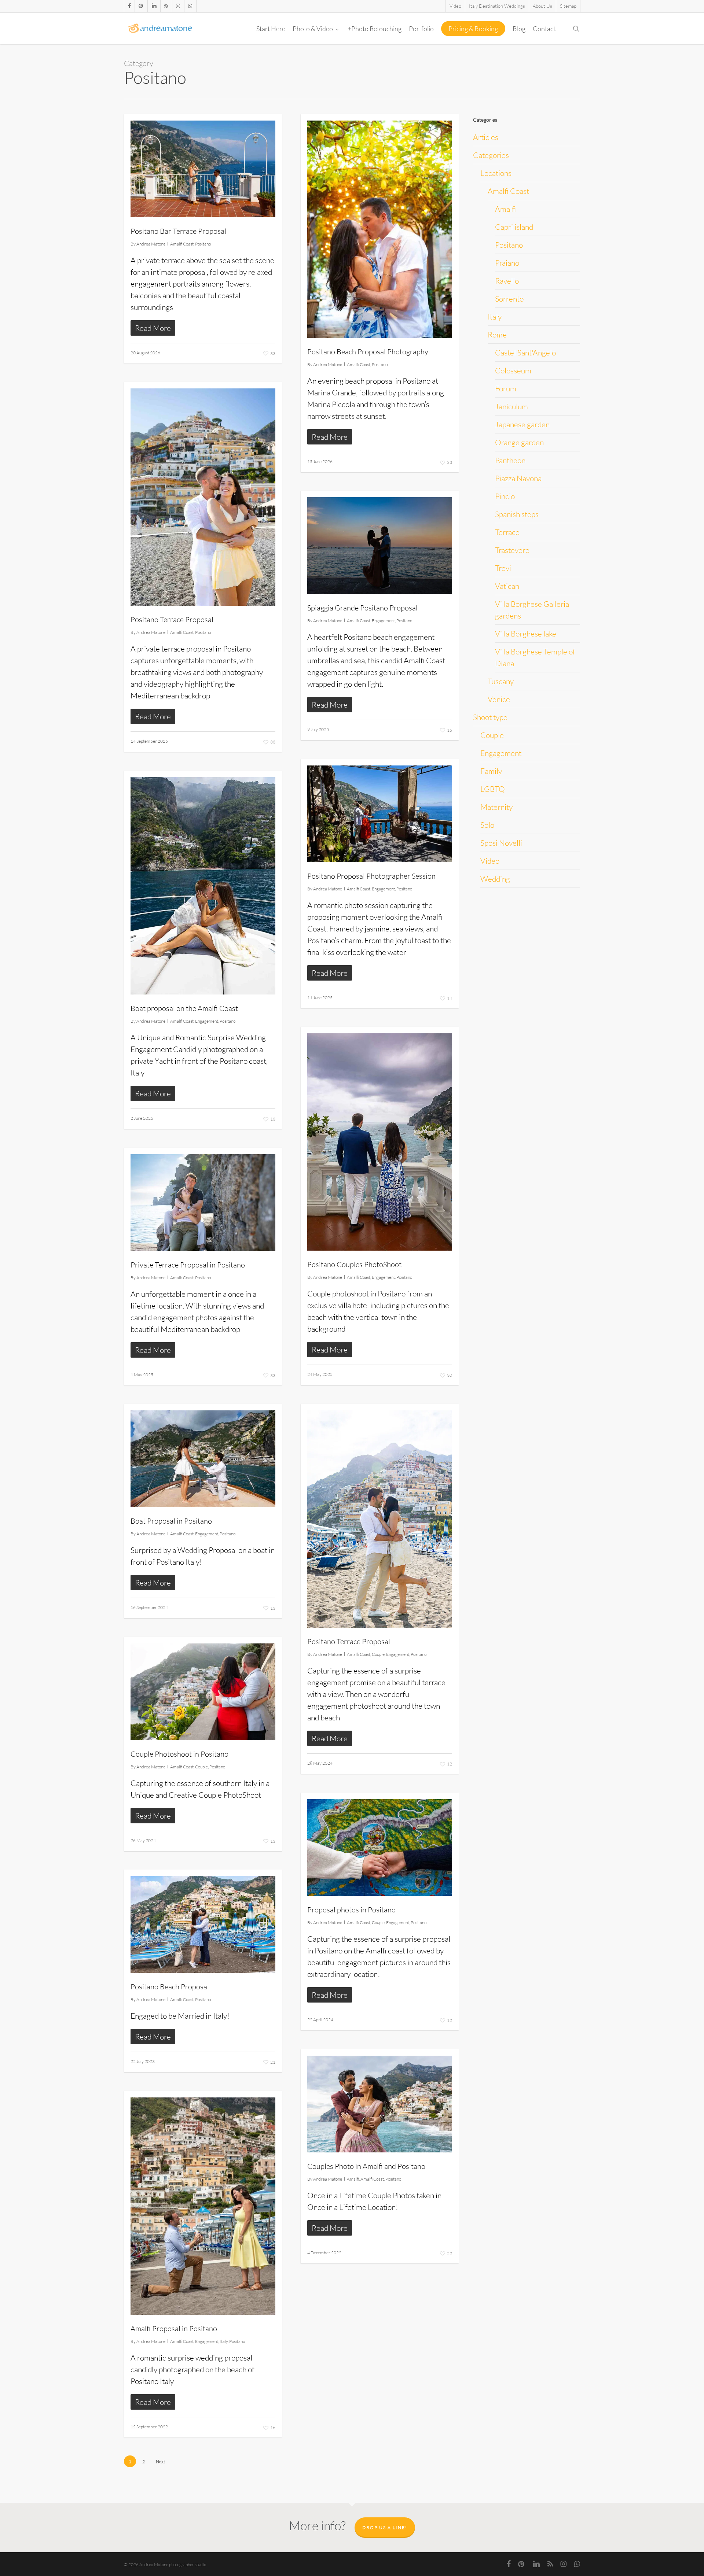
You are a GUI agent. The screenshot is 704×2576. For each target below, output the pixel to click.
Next (160, 2461)
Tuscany (501, 681)
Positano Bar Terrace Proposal (178, 231)
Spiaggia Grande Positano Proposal (362, 608)
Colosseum (513, 370)
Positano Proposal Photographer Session (371, 876)
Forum (506, 388)
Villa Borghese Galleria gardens (532, 610)
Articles (486, 137)
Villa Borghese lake (526, 634)
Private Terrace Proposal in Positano (188, 1265)
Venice (499, 699)
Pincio (505, 496)
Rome (497, 335)
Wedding (495, 879)
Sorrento (509, 299)
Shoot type (490, 717)
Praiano (507, 263)
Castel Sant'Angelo (525, 353)
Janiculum (511, 406)
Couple (378, 1654)
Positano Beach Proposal (170, 1987)
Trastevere (512, 550)
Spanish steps (517, 514)
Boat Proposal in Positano (171, 1521)
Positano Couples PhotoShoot (354, 1264)
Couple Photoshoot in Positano (179, 1754)
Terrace (507, 532)
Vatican (507, 586)
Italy (224, 2341)
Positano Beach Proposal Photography (368, 352)
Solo (487, 825)
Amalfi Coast (182, 244)
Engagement (383, 621)
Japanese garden (522, 424)
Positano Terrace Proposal (172, 619)
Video (490, 861)
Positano (203, 244)
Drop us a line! (385, 2527)
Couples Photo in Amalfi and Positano (366, 2166)
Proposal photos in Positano (351, 1910)
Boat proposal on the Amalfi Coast (184, 1008)
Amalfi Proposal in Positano (174, 2328)
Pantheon (510, 460)
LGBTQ (493, 789)
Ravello (507, 281)
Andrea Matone (151, 244)
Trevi (503, 568)
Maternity (496, 807)
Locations (496, 173)
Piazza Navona (518, 478)
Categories (491, 155)
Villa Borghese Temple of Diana (535, 657)
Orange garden (519, 442)
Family (491, 771)
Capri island (514, 227)
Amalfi (353, 2179)
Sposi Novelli (501, 843)
